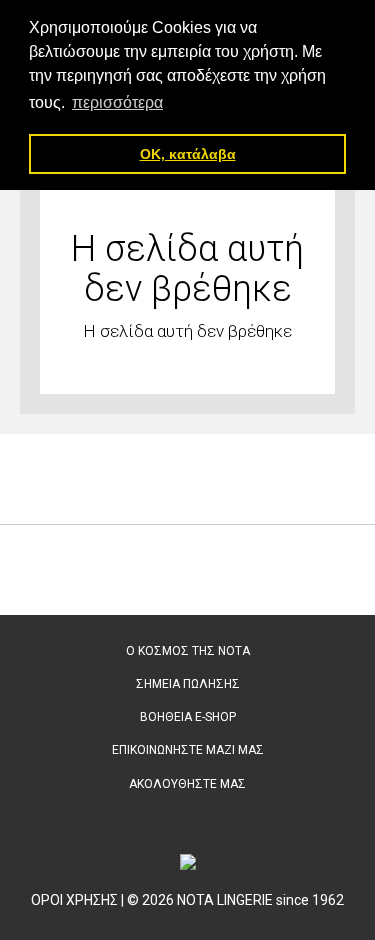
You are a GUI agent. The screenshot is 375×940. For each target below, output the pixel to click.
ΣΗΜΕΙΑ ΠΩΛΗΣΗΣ (188, 684)
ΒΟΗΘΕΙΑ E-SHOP (188, 717)
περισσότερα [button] (117, 102)
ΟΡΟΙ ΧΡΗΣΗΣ (74, 900)
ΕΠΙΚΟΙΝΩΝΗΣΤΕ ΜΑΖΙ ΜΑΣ (188, 750)
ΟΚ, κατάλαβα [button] (188, 154)
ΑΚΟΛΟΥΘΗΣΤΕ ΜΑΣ (187, 784)
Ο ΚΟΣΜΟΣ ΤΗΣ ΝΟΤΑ (188, 651)
